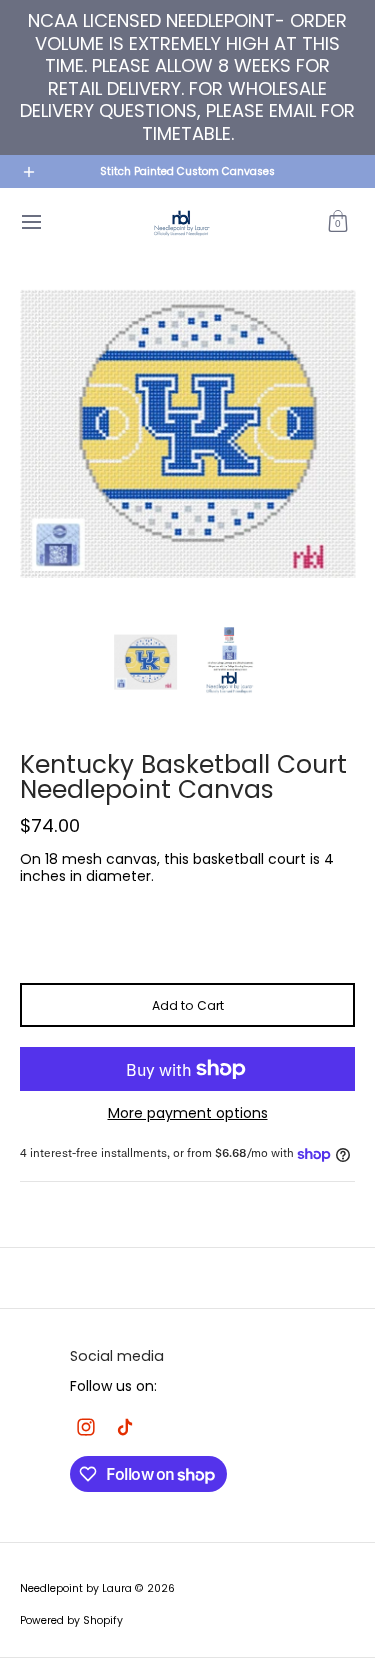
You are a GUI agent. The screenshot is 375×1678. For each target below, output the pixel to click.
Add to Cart (188, 1005)
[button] (338, 222)
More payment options (188, 1114)
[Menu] (30, 222)
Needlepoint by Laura (76, 1588)
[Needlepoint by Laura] (181, 222)
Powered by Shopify (71, 1620)
